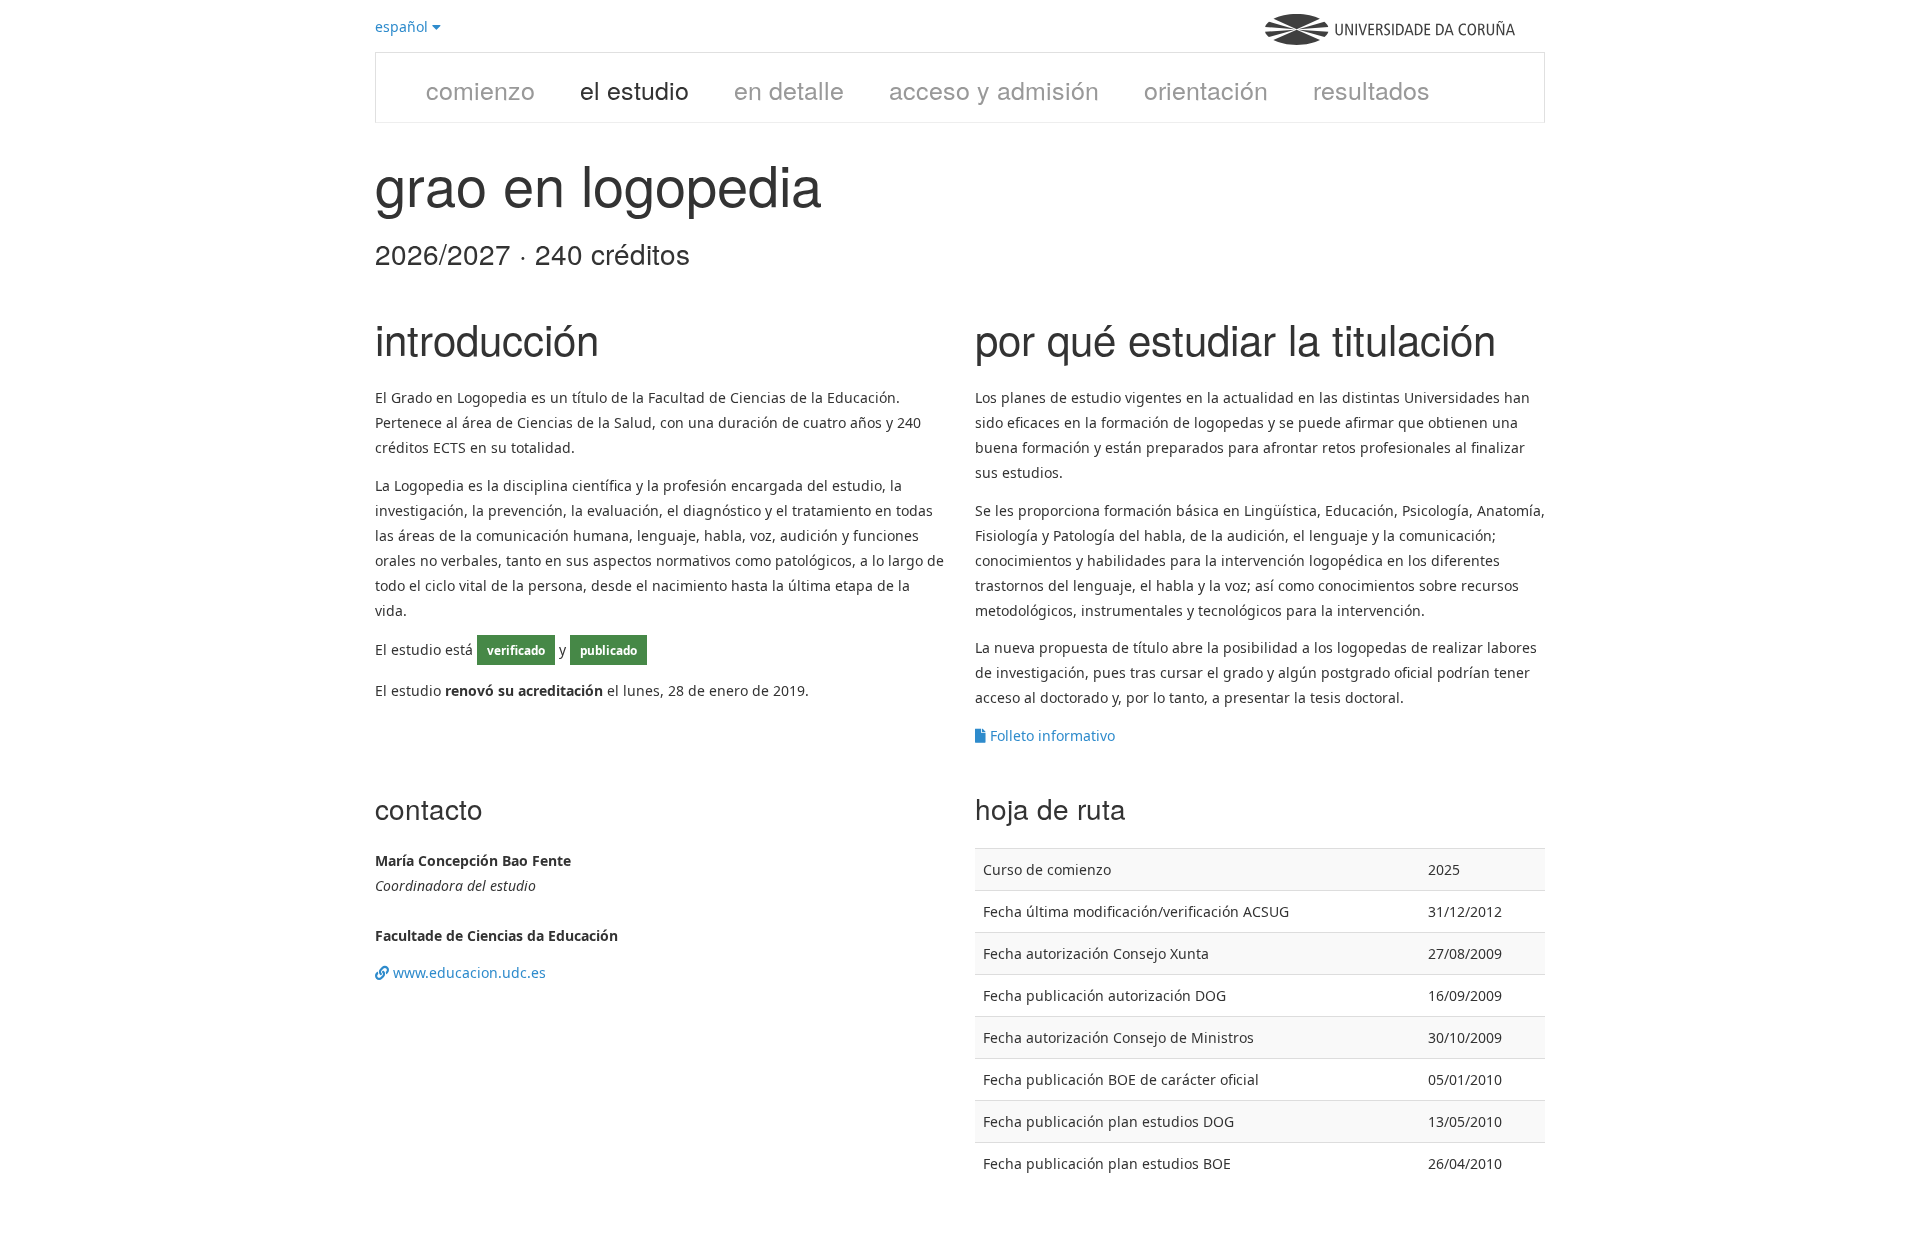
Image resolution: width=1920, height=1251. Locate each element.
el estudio (634, 89)
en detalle (789, 89)
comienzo (480, 89)
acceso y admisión (994, 89)
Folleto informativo (1050, 735)
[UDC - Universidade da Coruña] (1390, 39)
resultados (1371, 89)
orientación (1206, 89)
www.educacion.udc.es (467, 972)
